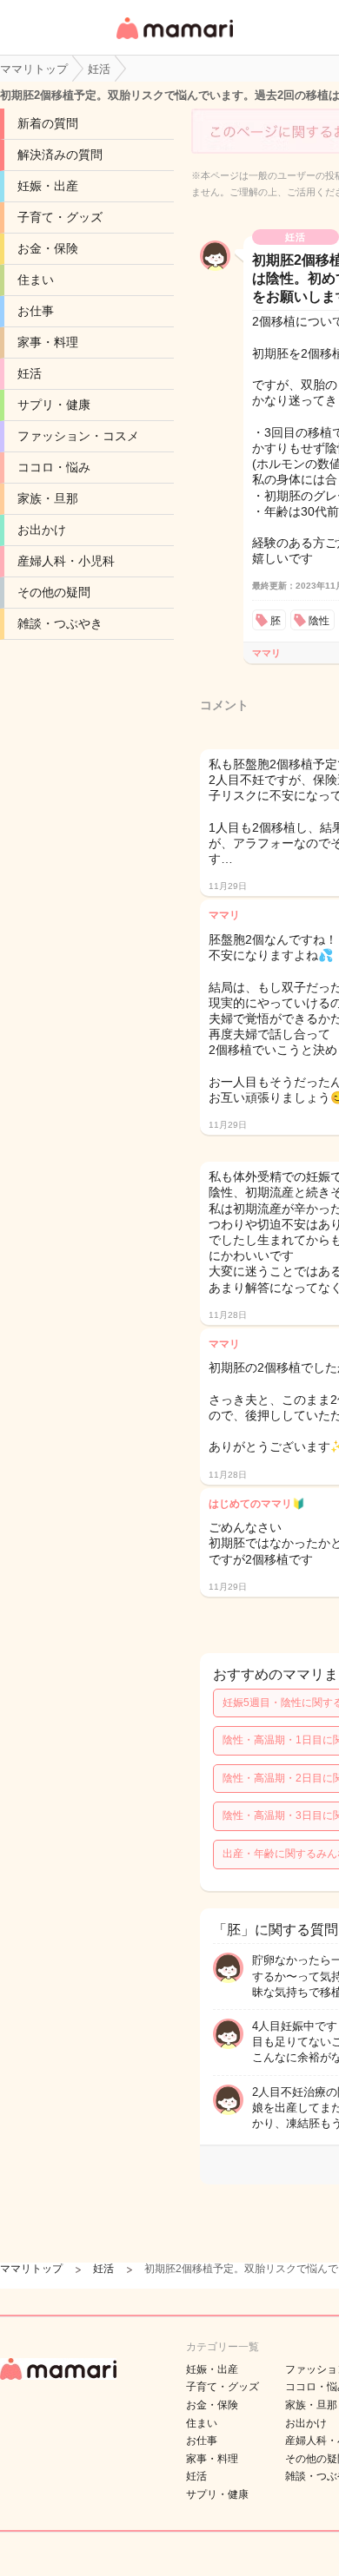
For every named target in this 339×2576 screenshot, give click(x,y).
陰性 (319, 621)
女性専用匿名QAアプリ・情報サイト (174, 40)
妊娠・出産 (48, 186)
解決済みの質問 (60, 155)
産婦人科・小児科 (66, 561)
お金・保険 (48, 248)
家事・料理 (48, 342)
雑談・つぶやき (60, 623)
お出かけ (42, 530)
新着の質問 (48, 123)
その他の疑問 (54, 592)
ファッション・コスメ (78, 436)
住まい (36, 280)
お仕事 (36, 311)
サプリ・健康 (54, 405)
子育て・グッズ (60, 217)
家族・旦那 (48, 498)
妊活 (30, 373)
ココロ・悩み (54, 467)
